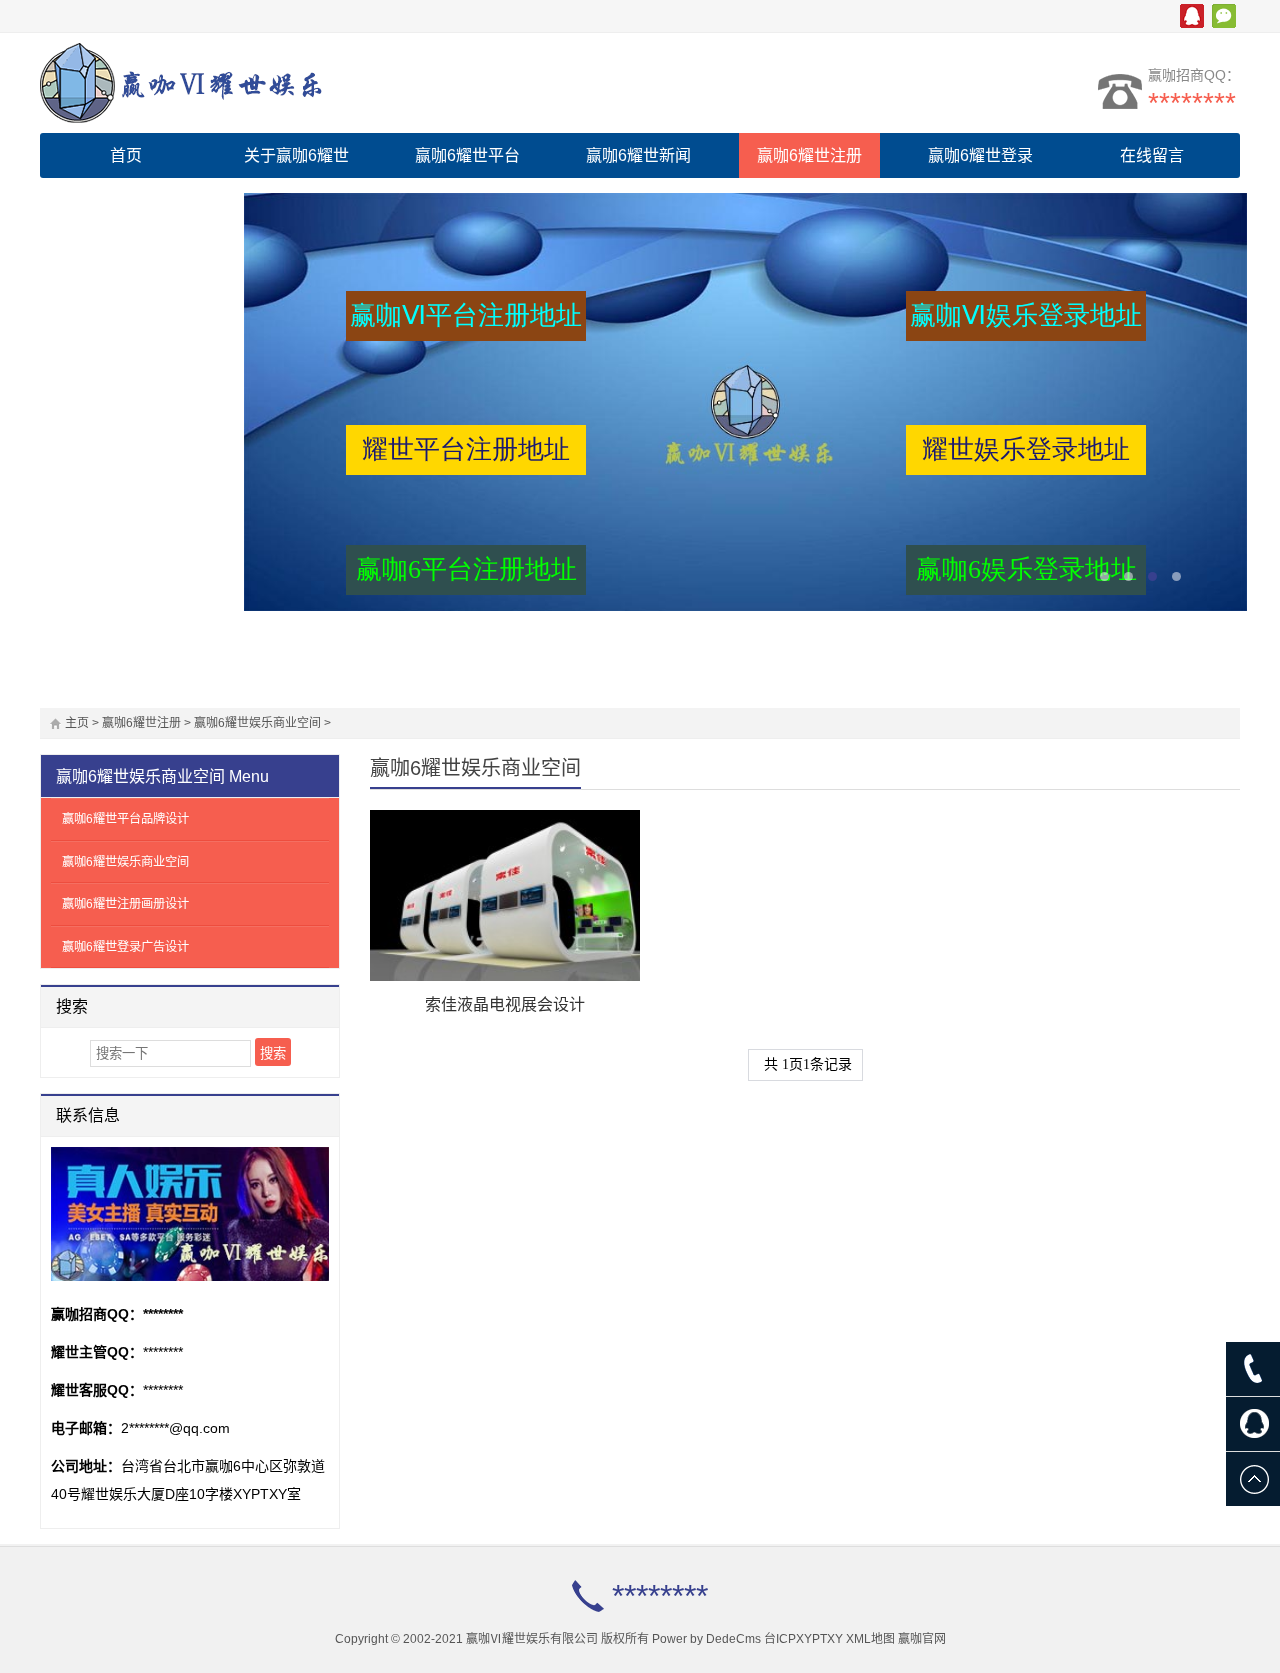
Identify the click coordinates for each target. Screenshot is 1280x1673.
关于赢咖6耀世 (296, 155)
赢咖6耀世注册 (809, 155)
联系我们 (126, 200)
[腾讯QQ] (1253, 1424)
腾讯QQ (1192, 16)
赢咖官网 (922, 1639)
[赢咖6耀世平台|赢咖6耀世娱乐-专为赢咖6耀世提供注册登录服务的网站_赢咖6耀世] (215, 83)
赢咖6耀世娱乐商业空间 (257, 723)
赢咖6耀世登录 (980, 155)
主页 (77, 723)
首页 (126, 155)
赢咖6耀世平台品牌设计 (125, 819)
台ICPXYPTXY (803, 1639)
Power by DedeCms (706, 1639)
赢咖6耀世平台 (467, 155)
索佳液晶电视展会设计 (505, 1004)
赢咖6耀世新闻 (638, 155)
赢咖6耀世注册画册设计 (125, 904)
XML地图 (870, 1639)
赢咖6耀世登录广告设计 (125, 947)
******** (1192, 102)
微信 (1224, 16)
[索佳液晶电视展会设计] (505, 895)
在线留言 (1152, 155)
